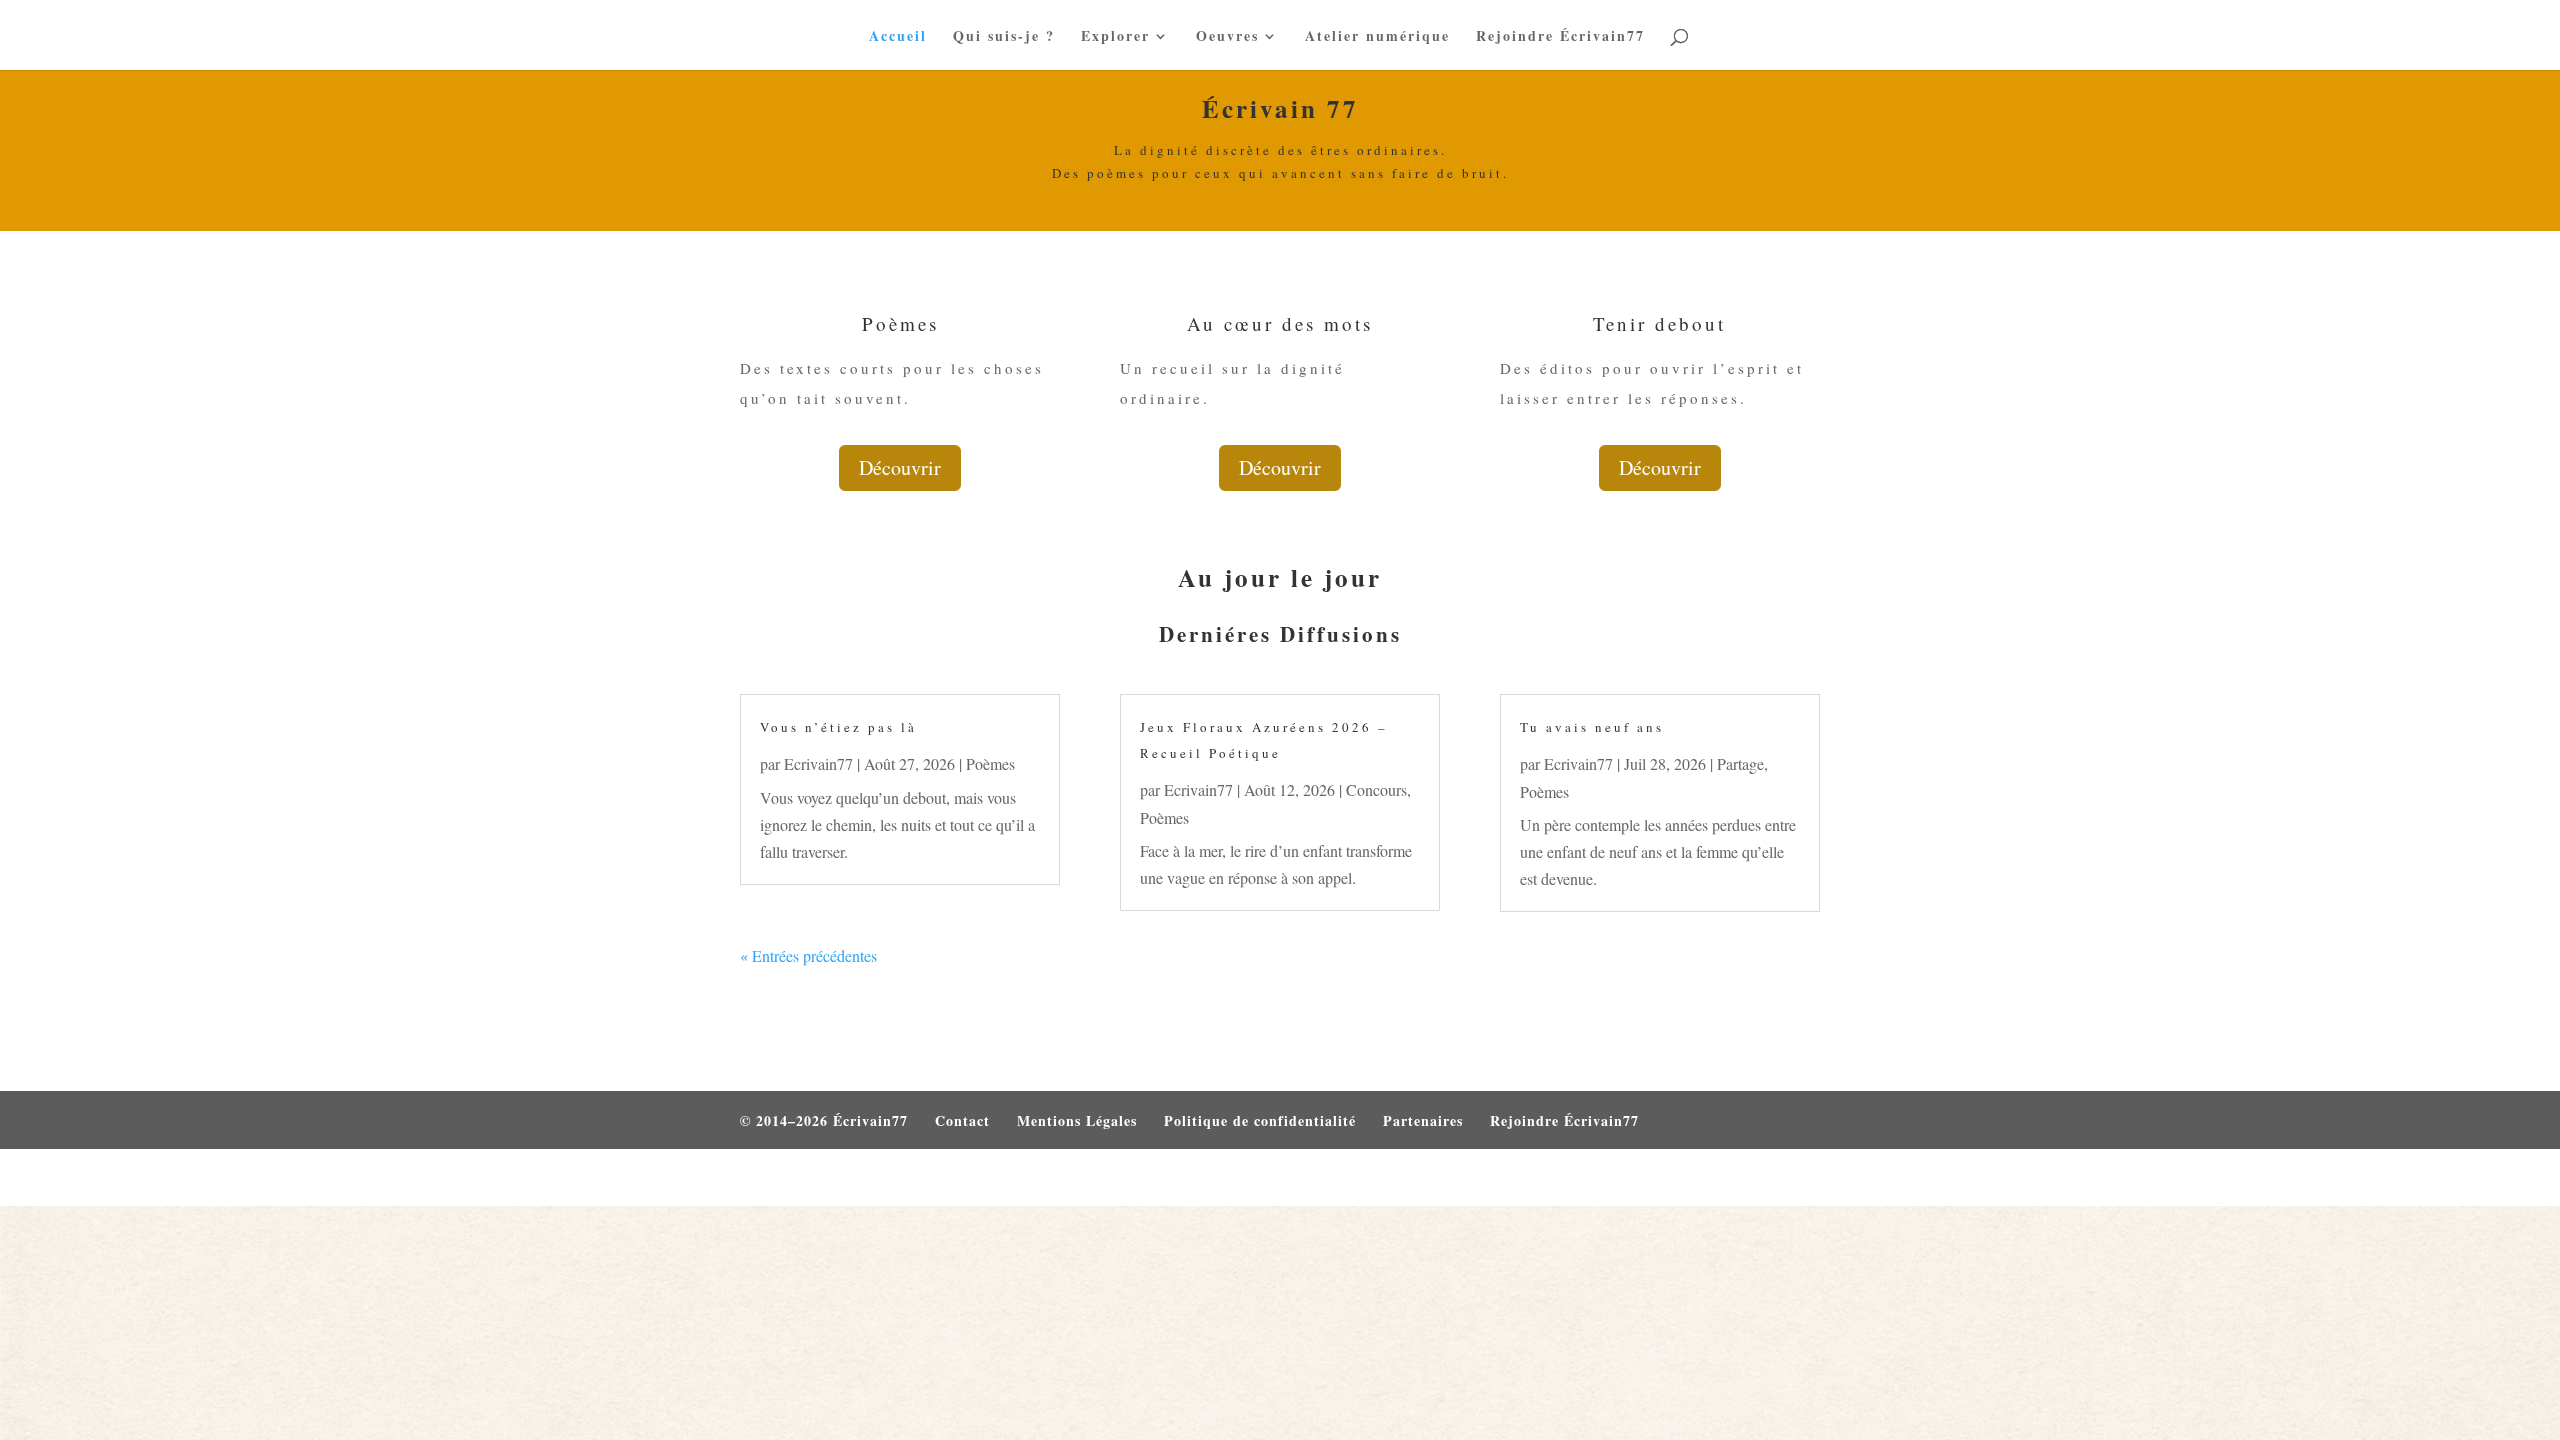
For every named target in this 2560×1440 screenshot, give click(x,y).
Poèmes (990, 763)
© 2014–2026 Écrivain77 (824, 1120)
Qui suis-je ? (1004, 37)
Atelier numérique (1377, 37)
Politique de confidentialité (1260, 1120)
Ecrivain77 (818, 763)
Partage (1740, 763)
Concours (1376, 789)
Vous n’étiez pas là (838, 727)
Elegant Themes (848, 1177)
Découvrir (900, 467)
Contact (962, 1120)
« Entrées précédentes (808, 955)
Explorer (1115, 37)
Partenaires (1423, 1120)
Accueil (898, 37)
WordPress (1014, 1177)
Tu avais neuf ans (1592, 727)
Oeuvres (1227, 37)
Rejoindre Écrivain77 (1560, 37)
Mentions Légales (1077, 1120)
